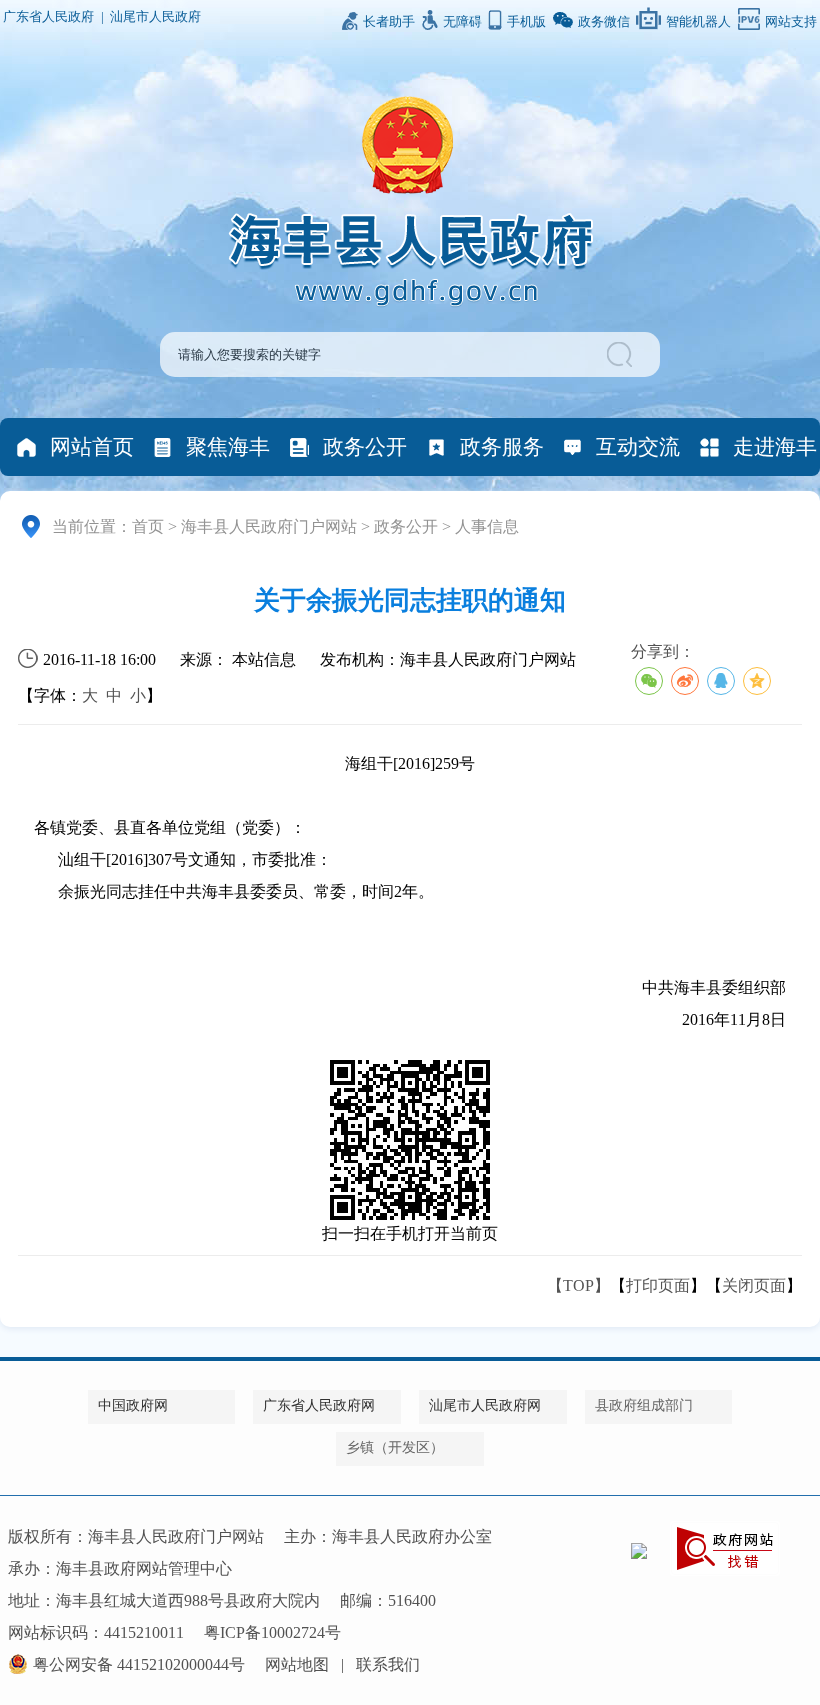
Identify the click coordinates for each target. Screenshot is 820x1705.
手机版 (526, 22)
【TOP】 (578, 1285)
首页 (148, 526)
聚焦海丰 (228, 446)
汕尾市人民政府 (155, 17)
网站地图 (297, 1664)
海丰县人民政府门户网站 (269, 526)
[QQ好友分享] (721, 681)
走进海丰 (775, 446)
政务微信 (604, 22)
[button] (622, 354)
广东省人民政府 (48, 17)
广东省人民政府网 (319, 1405)
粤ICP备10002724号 (272, 1632)
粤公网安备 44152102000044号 (139, 1664)
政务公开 (365, 446)
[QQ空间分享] (757, 681)
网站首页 (92, 446)
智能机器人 (698, 22)
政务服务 (502, 446)
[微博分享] (685, 681)
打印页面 (658, 1285)
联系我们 (388, 1664)
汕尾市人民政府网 (485, 1405)
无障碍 (462, 22)
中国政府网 (133, 1405)
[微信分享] (649, 681)
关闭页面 (754, 1285)
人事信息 (487, 526)
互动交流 (638, 446)
